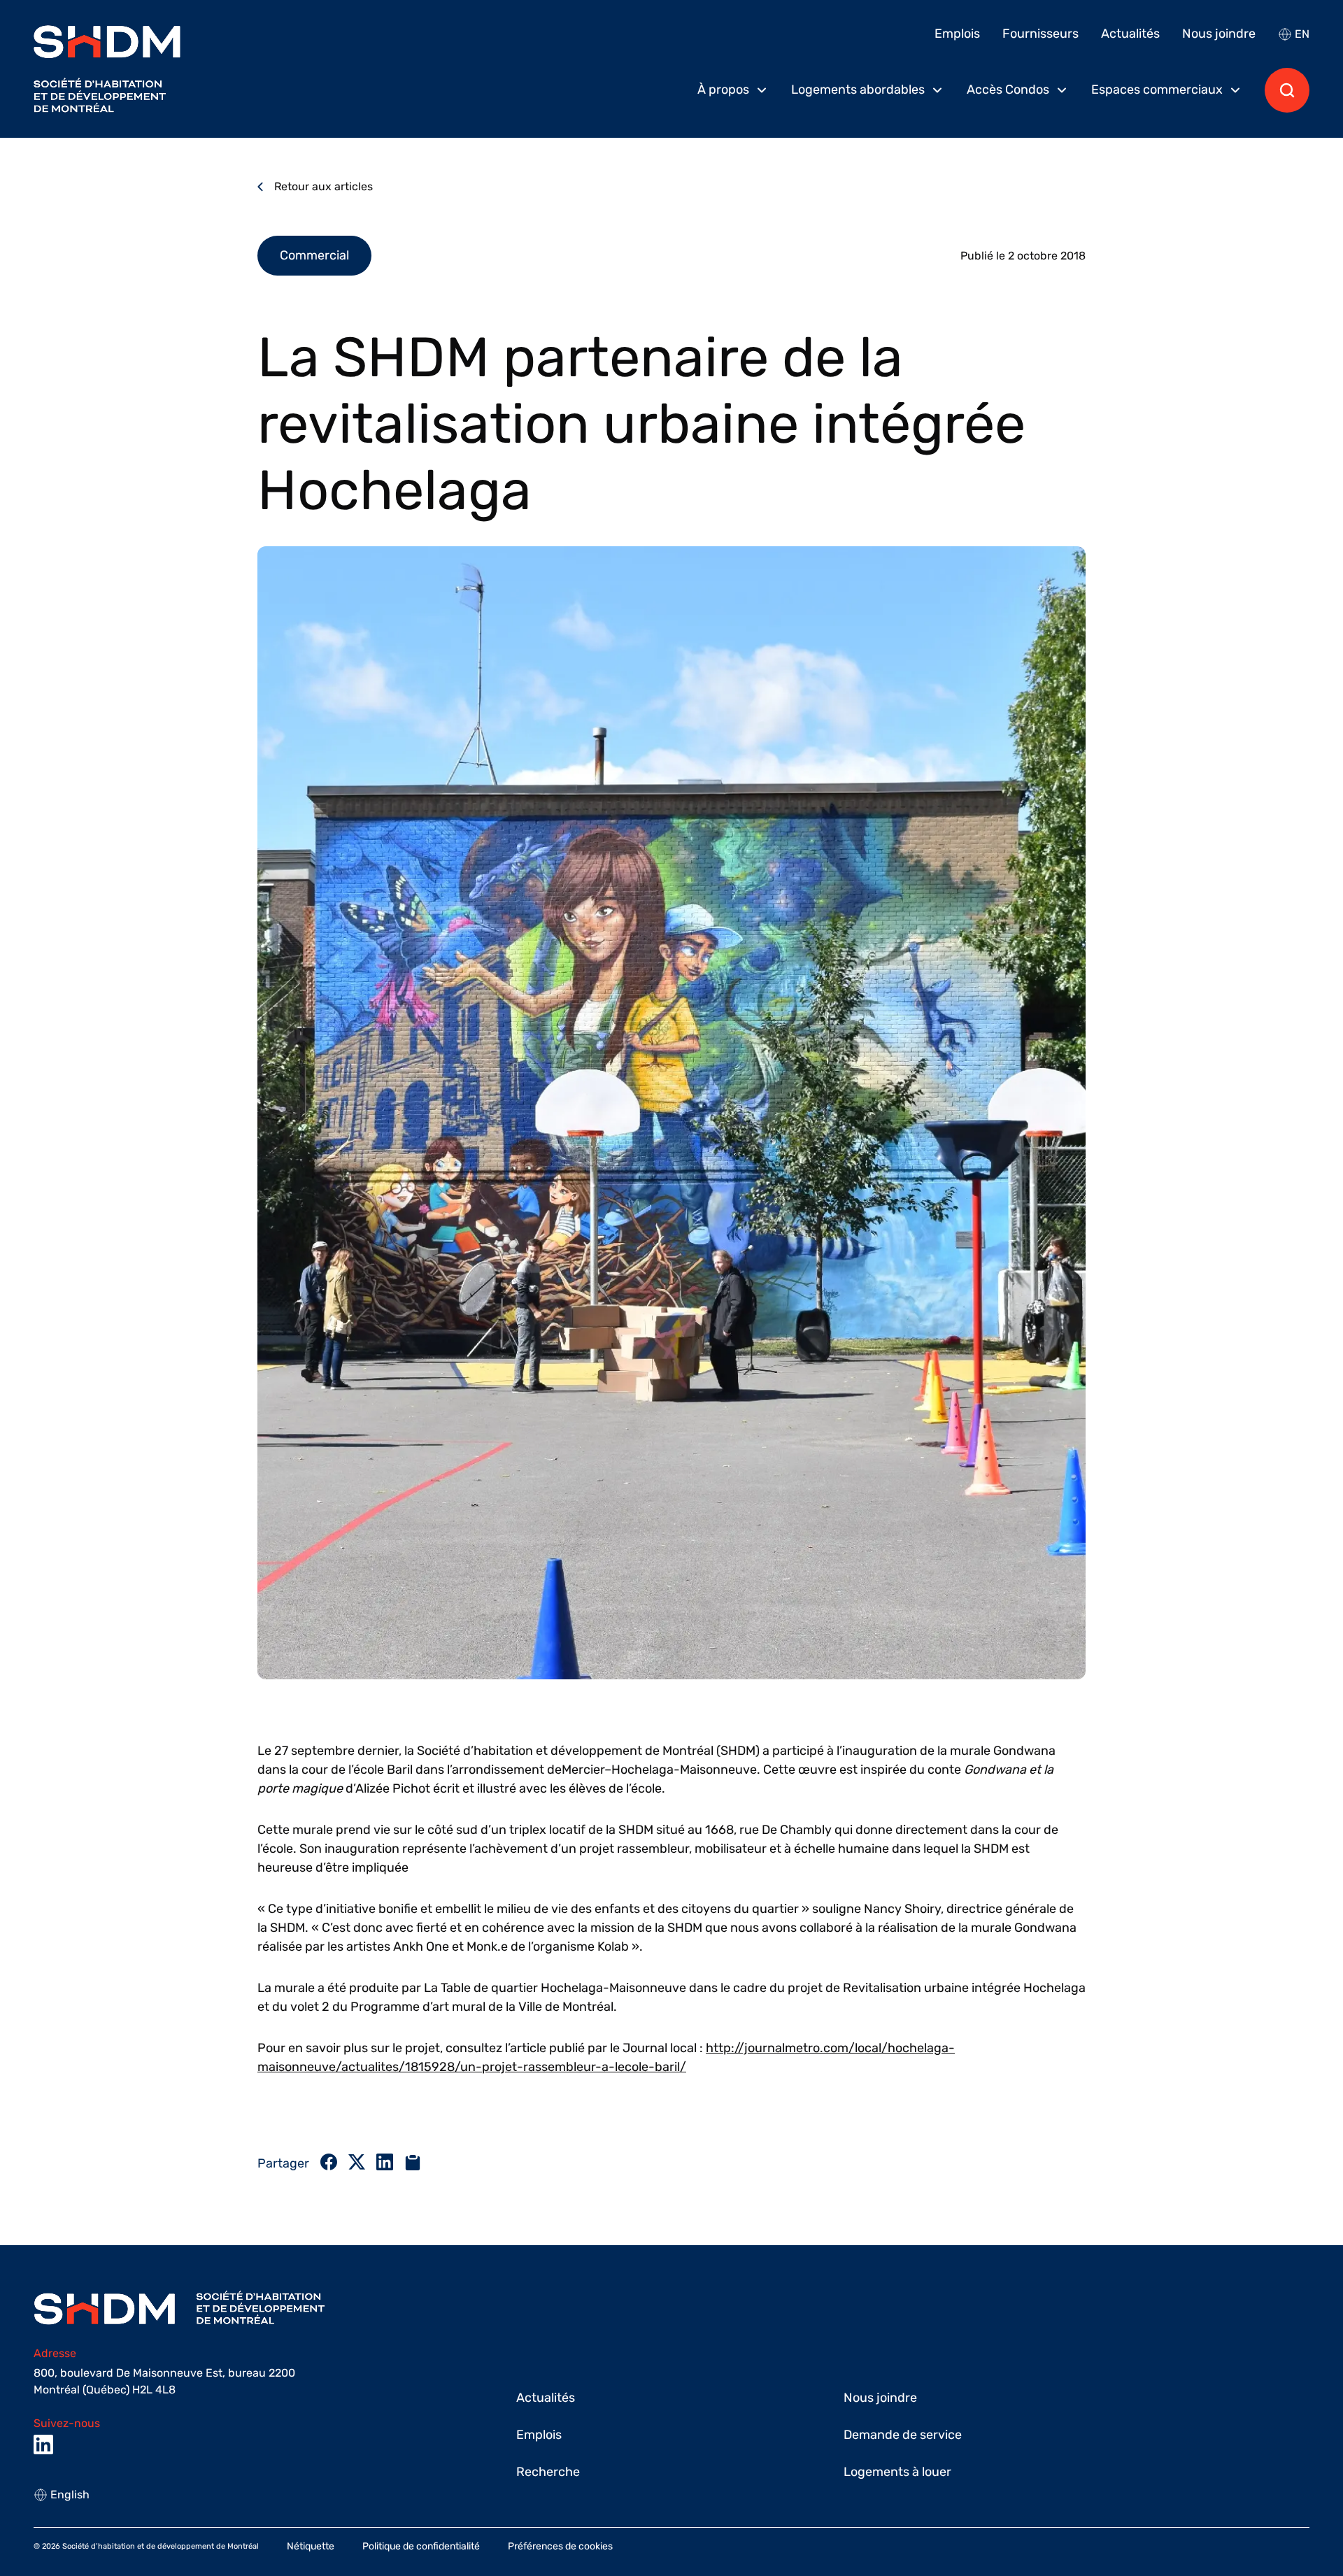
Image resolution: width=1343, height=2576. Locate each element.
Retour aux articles (324, 186)
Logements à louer (897, 2472)
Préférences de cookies (560, 2546)
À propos (723, 90)
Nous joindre (1219, 34)
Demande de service (903, 2435)
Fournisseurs (1040, 34)
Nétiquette (311, 2546)
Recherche (548, 2472)
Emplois (957, 34)
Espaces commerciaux (1157, 90)
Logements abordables (858, 90)
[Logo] (107, 69)
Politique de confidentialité (421, 2546)
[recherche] (1287, 90)
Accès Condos (1008, 90)
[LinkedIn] (43, 2445)
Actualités (1130, 34)
